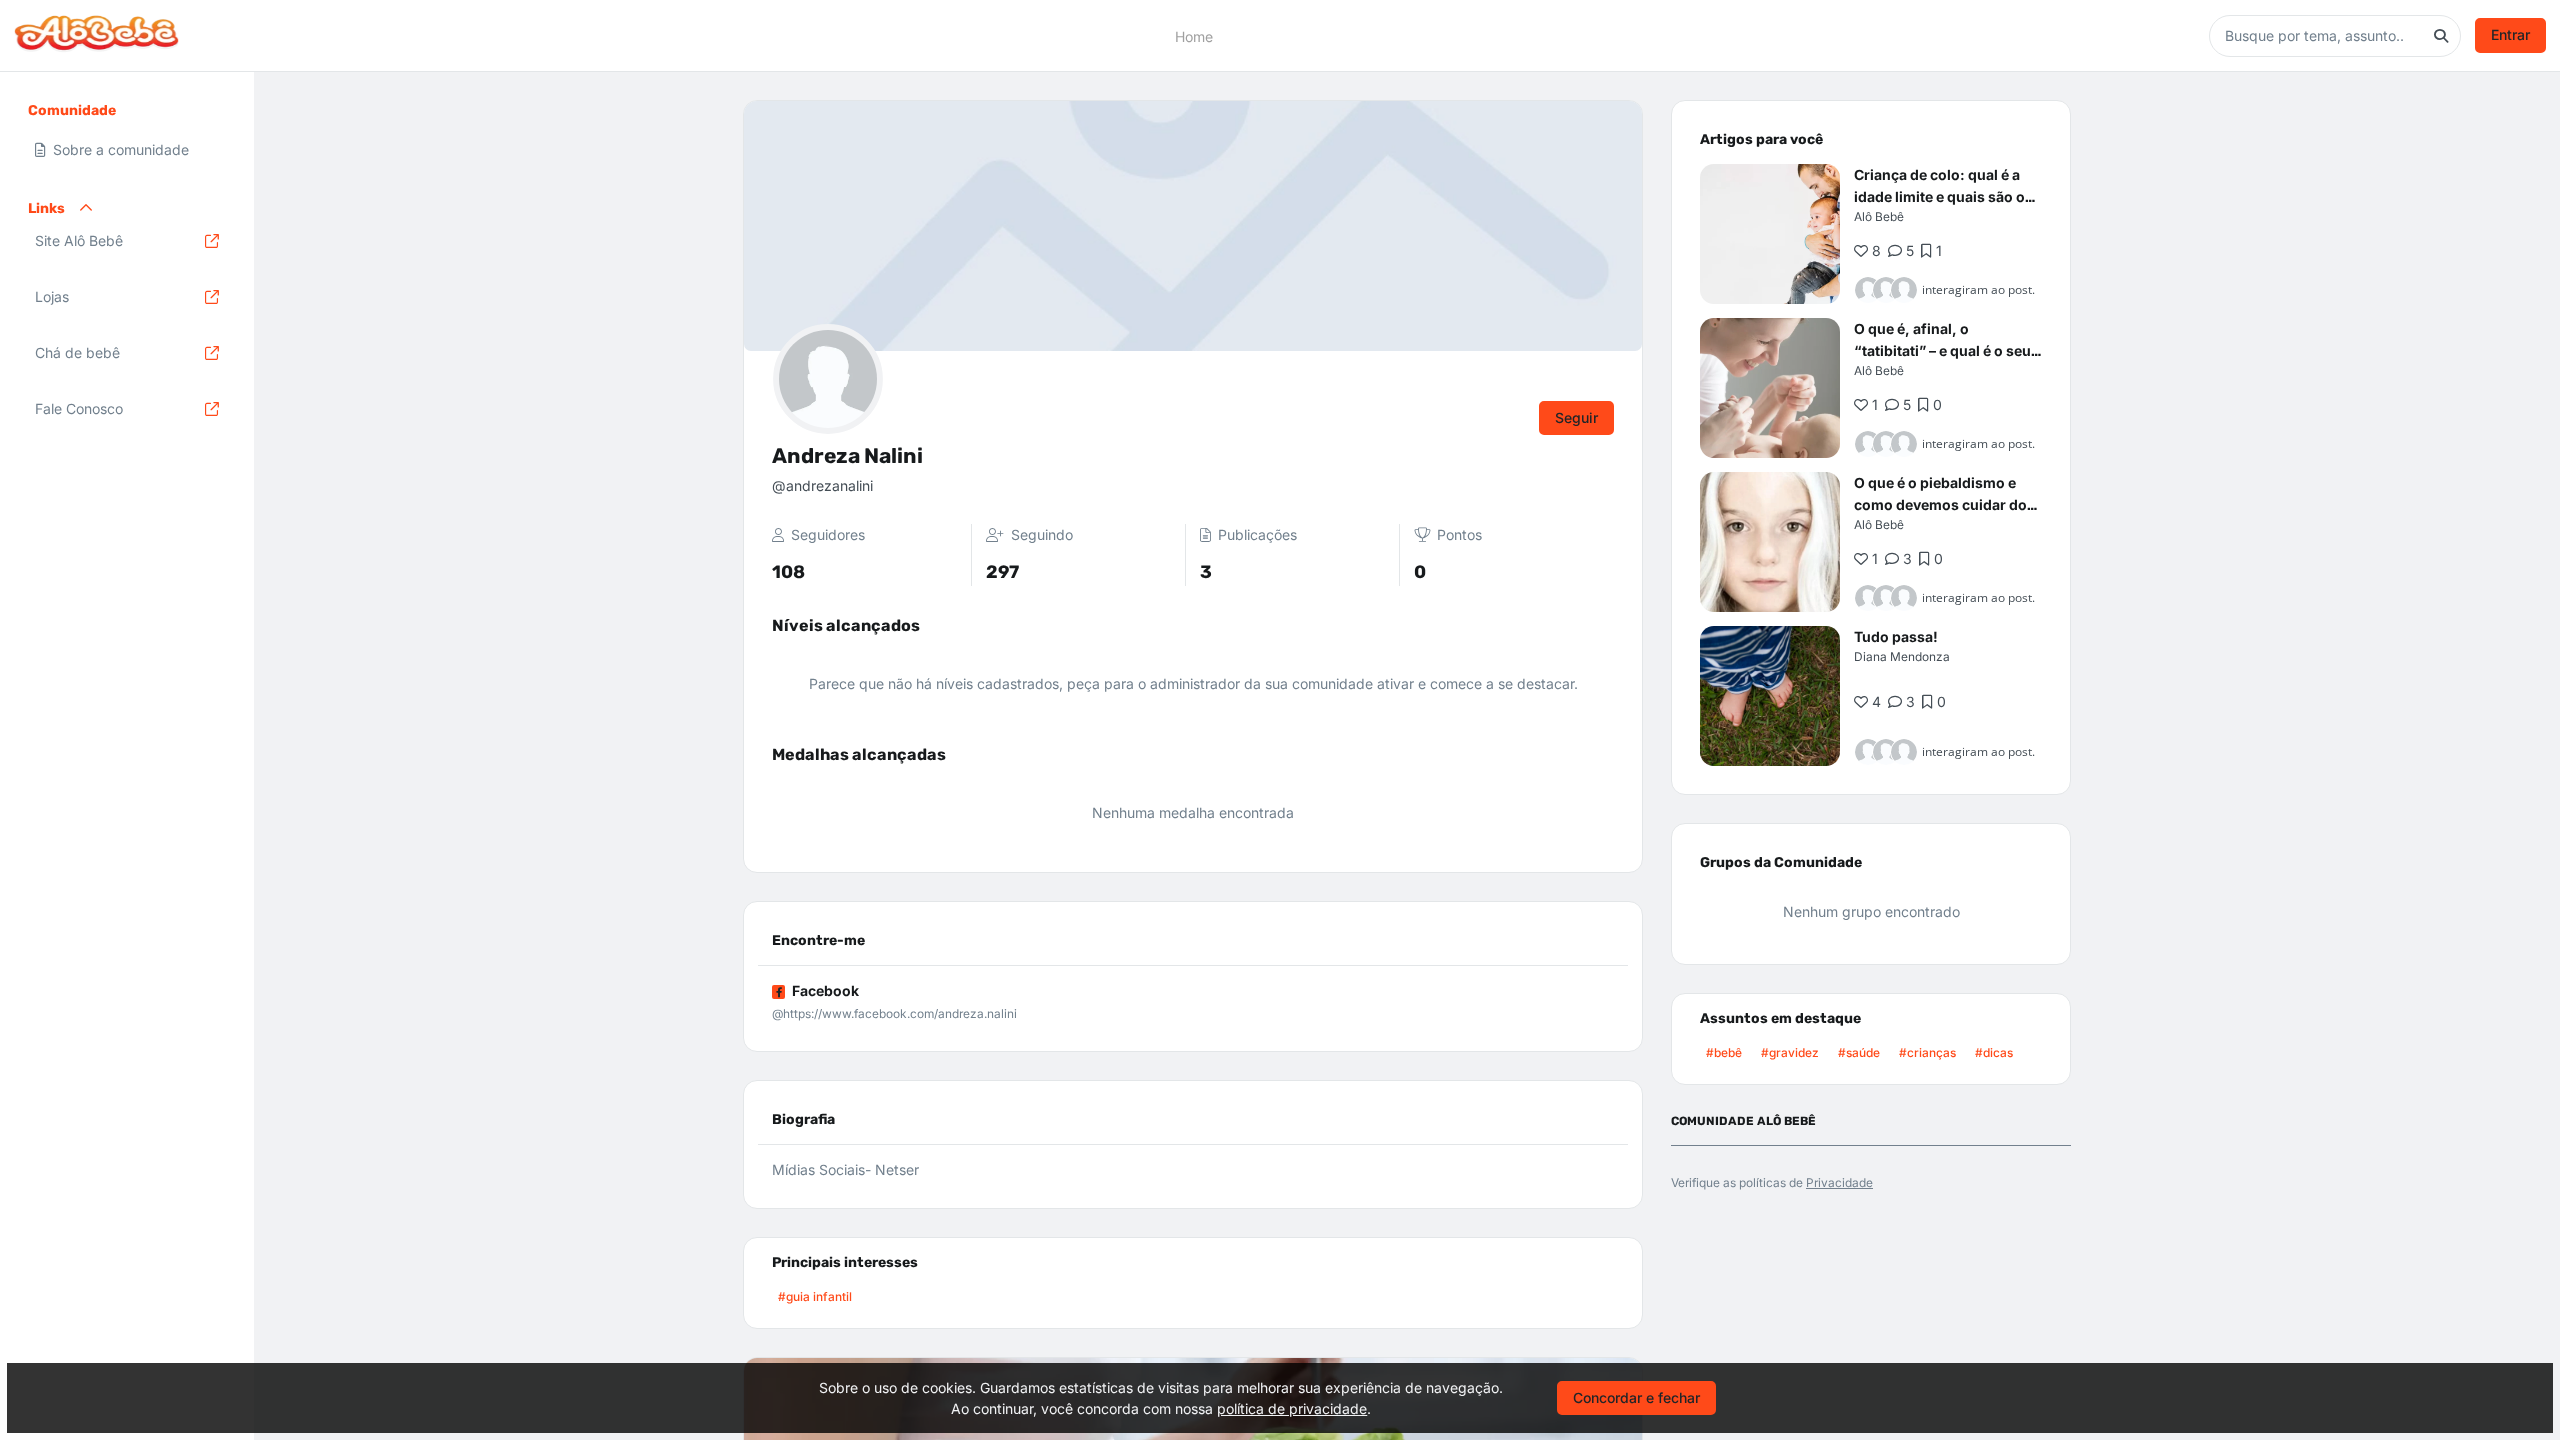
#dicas (1994, 1052)
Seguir (1576, 417)
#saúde (1859, 1052)
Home (1194, 35)
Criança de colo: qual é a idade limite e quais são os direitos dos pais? (1943, 196)
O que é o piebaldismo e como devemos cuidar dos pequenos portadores (1944, 504)
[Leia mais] (1770, 234)
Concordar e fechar (1636, 1397)
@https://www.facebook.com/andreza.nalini (894, 1013)
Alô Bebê (1879, 216)
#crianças (1927, 1052)
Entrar (2510, 34)
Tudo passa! (1896, 636)
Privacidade (1839, 1182)
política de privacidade (1292, 1408)
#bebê (1724, 1052)
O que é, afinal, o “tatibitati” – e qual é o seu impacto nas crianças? (1942, 350)
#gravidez (1790, 1052)
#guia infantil (815, 1296)
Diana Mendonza (1902, 656)
